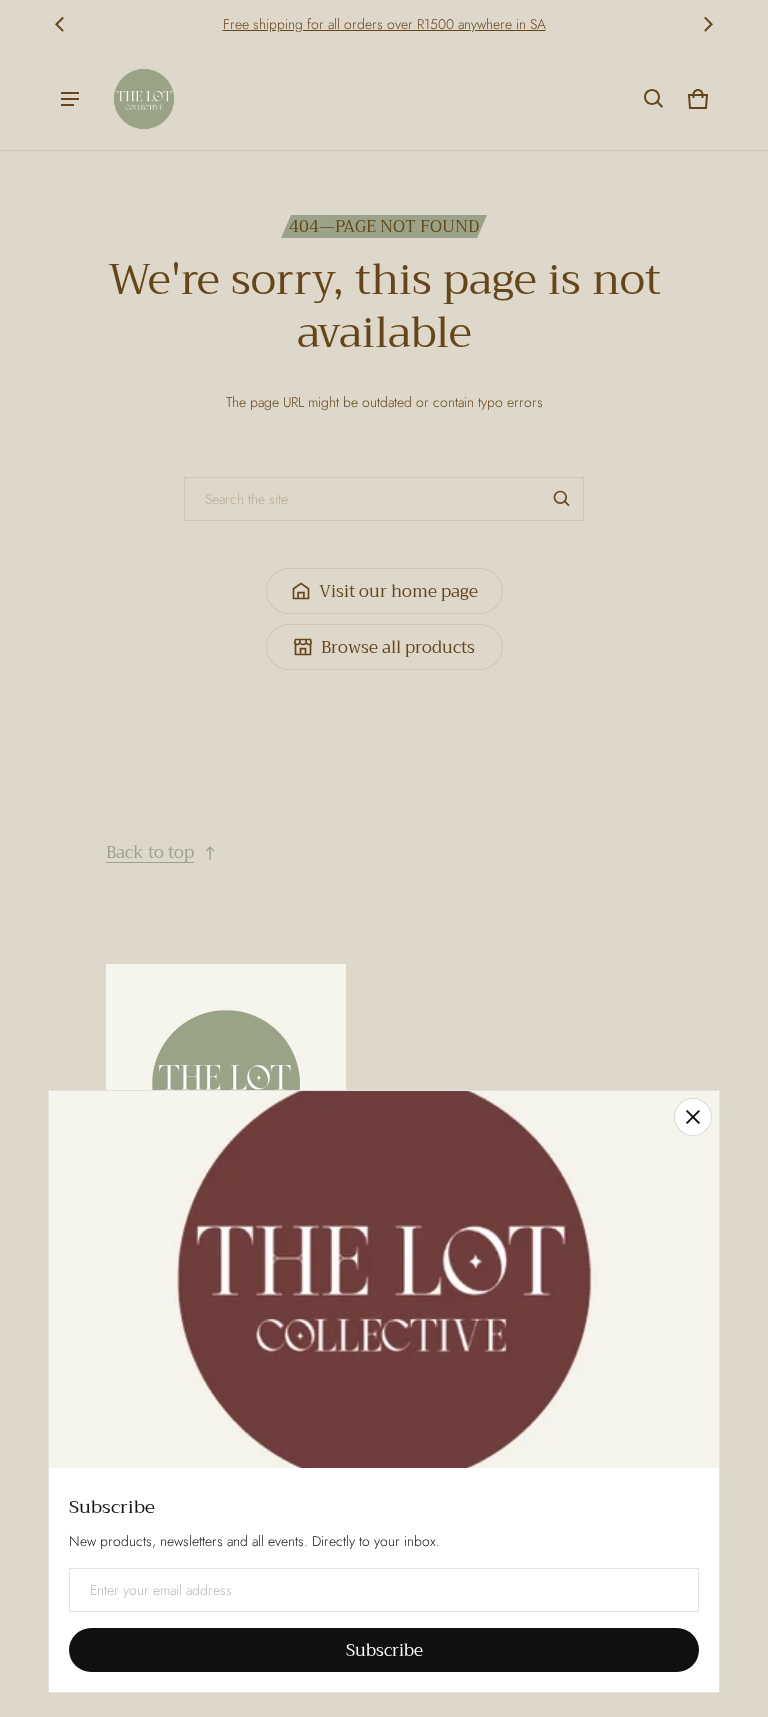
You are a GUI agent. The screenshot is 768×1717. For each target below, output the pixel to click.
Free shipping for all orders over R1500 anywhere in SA (384, 24)
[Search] (562, 499)
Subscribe (384, 1650)
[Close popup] (693, 1117)
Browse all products (398, 647)
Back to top (150, 852)
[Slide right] (708, 24)
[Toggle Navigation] (70, 99)
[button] (654, 99)
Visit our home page (398, 591)
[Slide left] (60, 24)
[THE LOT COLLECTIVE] (144, 99)
